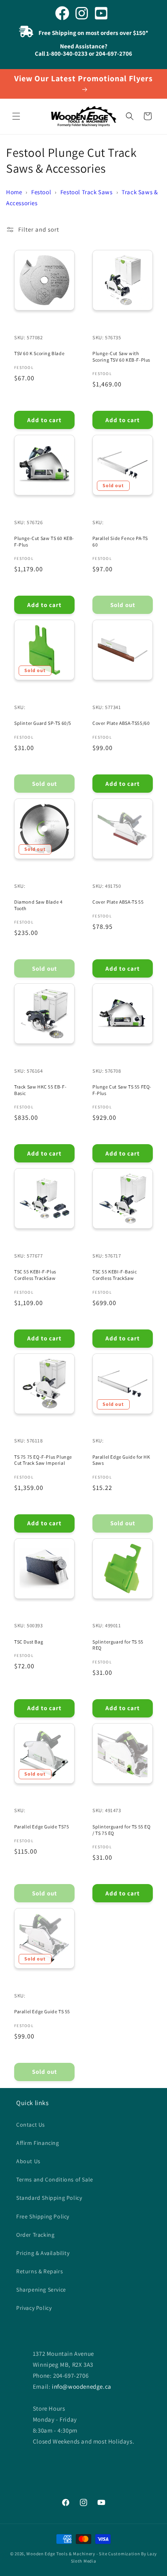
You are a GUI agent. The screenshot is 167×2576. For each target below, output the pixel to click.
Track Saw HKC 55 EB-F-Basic (40, 1090)
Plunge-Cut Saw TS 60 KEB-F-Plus (44, 541)
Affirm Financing (38, 2143)
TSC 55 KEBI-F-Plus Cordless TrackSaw (35, 1275)
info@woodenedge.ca (82, 2386)
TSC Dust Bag (29, 1642)
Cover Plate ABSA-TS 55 (118, 902)
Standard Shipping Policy (49, 2198)
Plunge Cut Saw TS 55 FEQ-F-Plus (122, 1090)
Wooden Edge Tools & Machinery (61, 2554)
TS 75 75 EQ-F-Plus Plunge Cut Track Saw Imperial (43, 1460)
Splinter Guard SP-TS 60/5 (43, 723)
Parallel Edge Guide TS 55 (42, 2011)
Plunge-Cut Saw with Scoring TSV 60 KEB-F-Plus (121, 357)
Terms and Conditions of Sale (55, 2179)
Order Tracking (35, 2235)
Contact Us (31, 2125)
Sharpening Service (41, 2290)
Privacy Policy (34, 2308)
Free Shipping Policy (43, 2216)
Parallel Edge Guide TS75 (42, 1827)
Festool (41, 192)
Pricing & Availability (43, 2253)
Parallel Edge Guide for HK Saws (121, 1460)
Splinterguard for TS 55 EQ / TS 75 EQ (122, 1830)
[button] (16, 116)
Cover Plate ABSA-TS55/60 (121, 723)
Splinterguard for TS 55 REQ (118, 1645)
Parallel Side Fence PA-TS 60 (120, 541)
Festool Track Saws (87, 192)
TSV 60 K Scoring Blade (39, 353)
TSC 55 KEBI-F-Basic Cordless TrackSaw (115, 1275)
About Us (28, 2161)
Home (14, 192)
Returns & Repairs (40, 2271)
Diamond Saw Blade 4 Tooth (38, 905)
